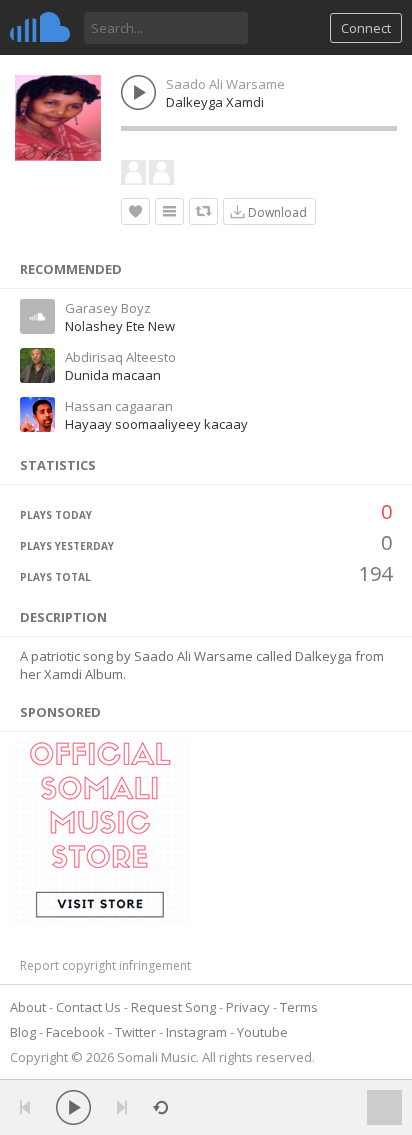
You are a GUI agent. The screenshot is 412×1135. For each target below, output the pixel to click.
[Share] (203, 211)
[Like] (135, 211)
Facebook (75, 1032)
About (28, 1007)
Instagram (196, 1032)
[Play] (73, 1107)
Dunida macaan (113, 375)
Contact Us (88, 1007)
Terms (299, 1007)
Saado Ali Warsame (225, 84)
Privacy (248, 1007)
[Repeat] (160, 1107)
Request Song (173, 1007)
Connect (366, 28)
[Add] (169, 211)
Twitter (135, 1032)
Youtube (262, 1032)
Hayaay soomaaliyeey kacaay (156, 424)
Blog (23, 1032)
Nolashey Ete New (120, 326)
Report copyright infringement (105, 965)
